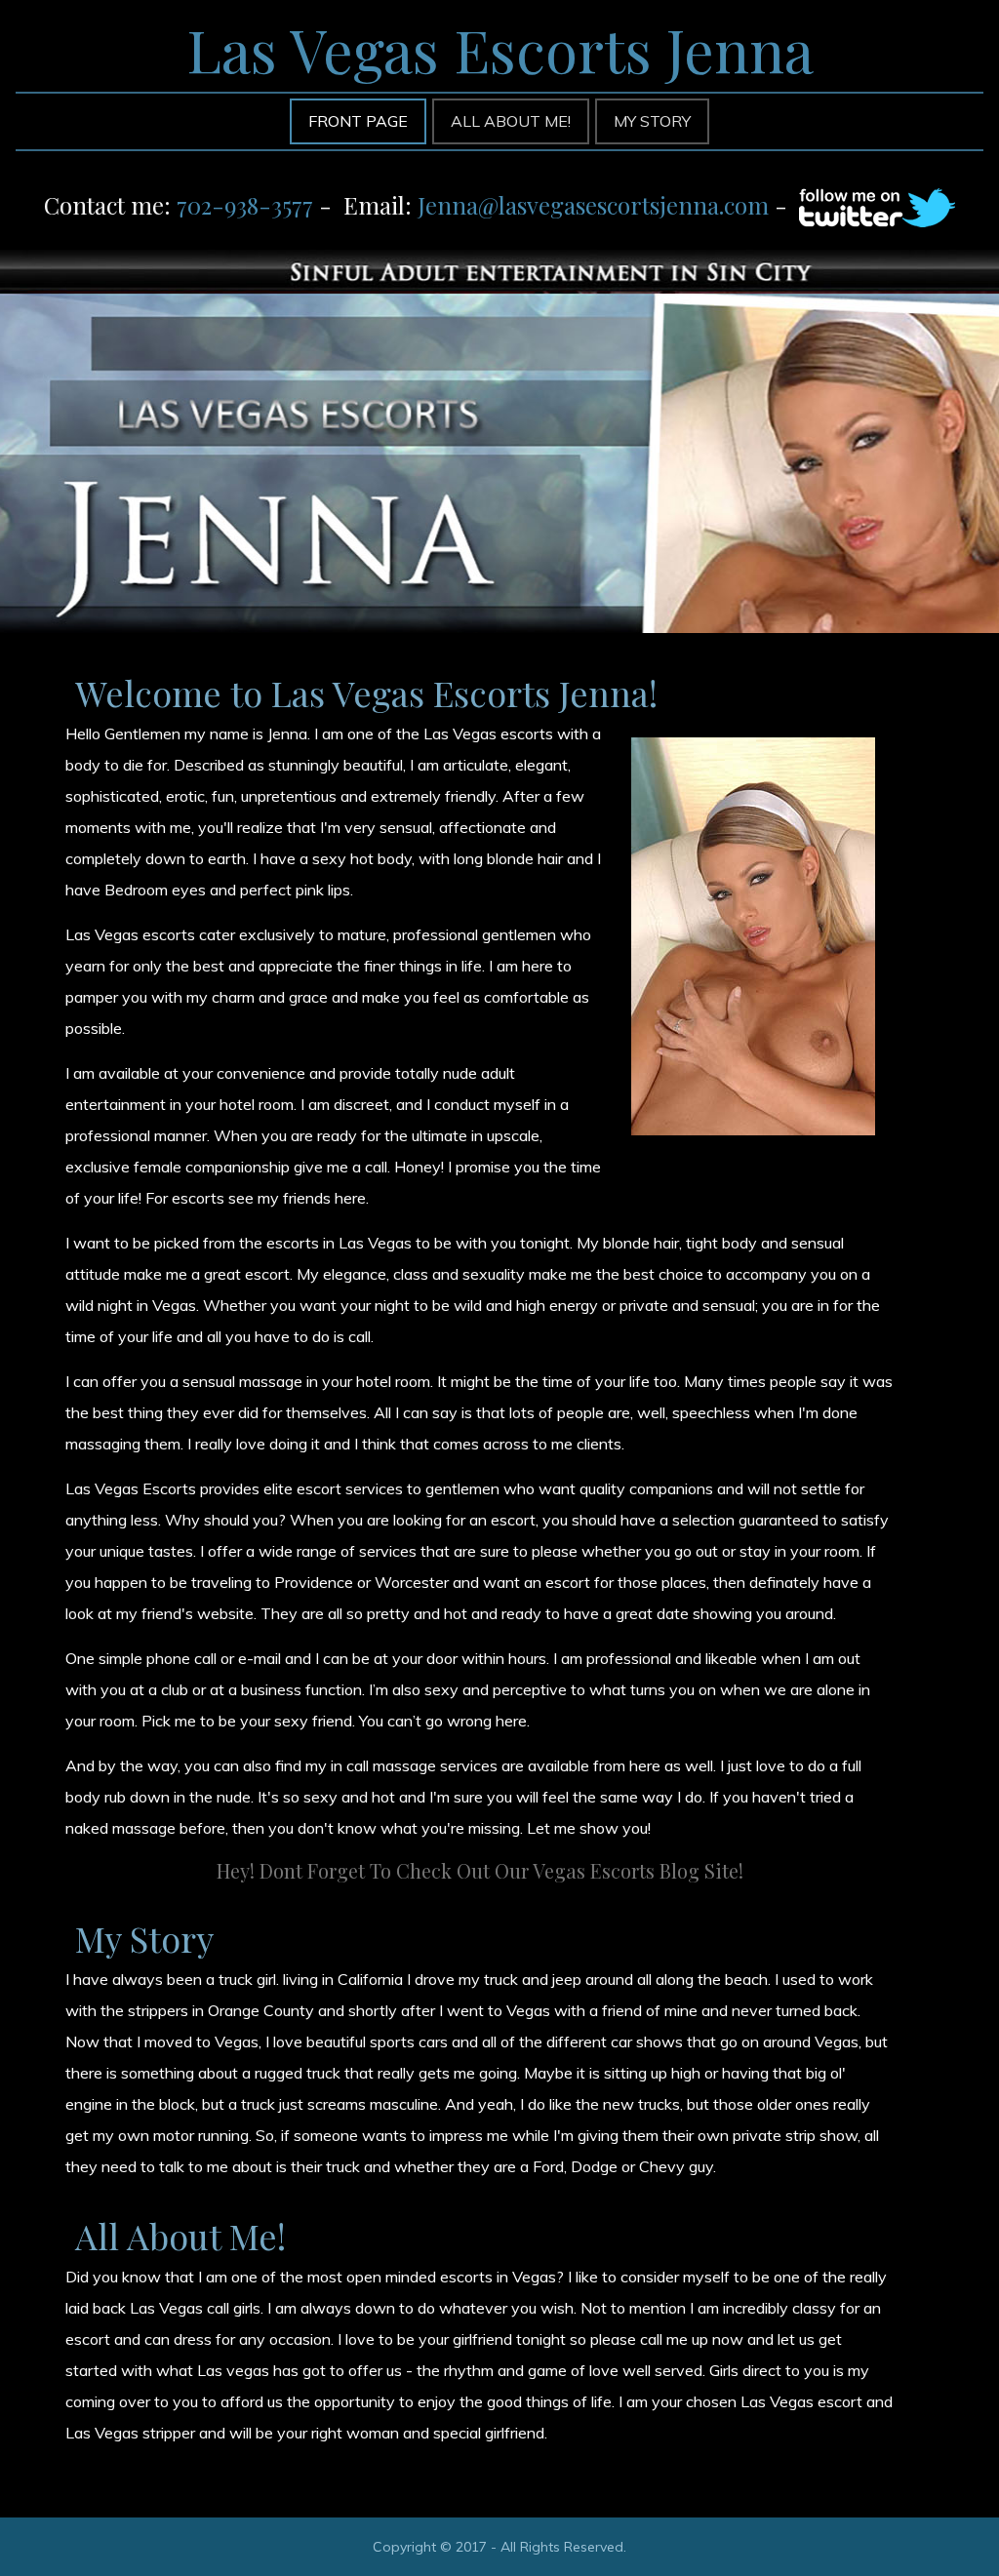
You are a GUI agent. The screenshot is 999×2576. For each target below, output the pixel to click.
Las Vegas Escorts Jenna (500, 49)
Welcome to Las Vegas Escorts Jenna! (366, 693)
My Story (144, 1938)
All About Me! (180, 2236)
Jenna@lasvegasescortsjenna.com (593, 205)
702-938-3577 (245, 205)
